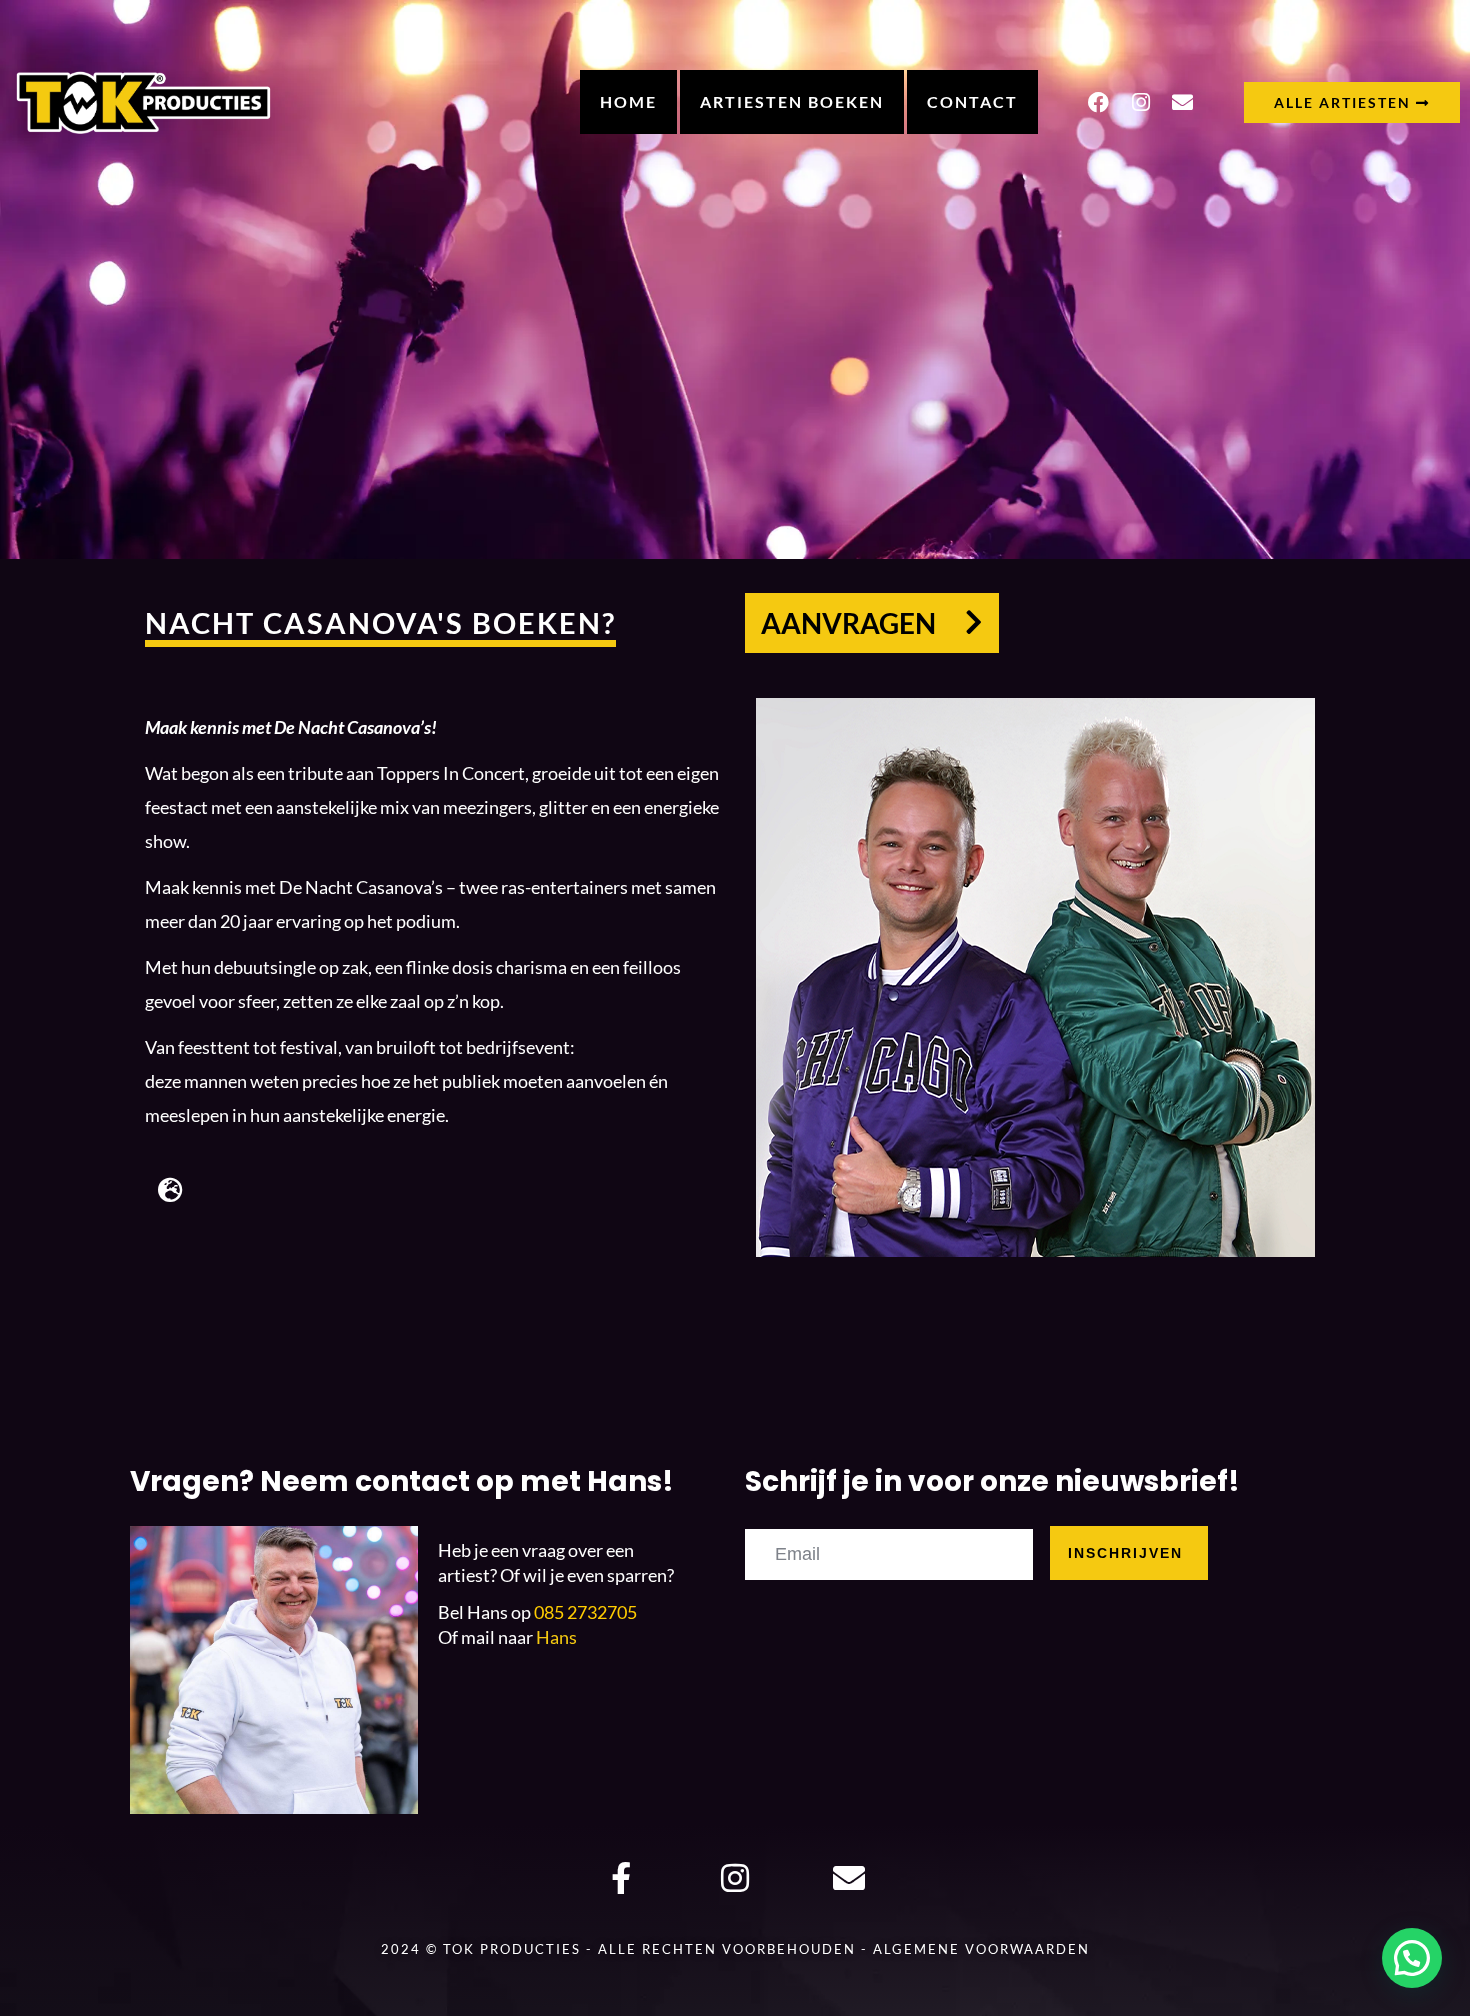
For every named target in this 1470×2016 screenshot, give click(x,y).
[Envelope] (1183, 102)
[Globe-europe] (170, 1189)
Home (628, 101)
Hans (556, 1637)
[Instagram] (1141, 102)
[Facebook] (1099, 102)
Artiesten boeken (792, 101)
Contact (972, 101)
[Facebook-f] (622, 1879)
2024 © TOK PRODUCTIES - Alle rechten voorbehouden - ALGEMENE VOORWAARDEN (735, 1949)
